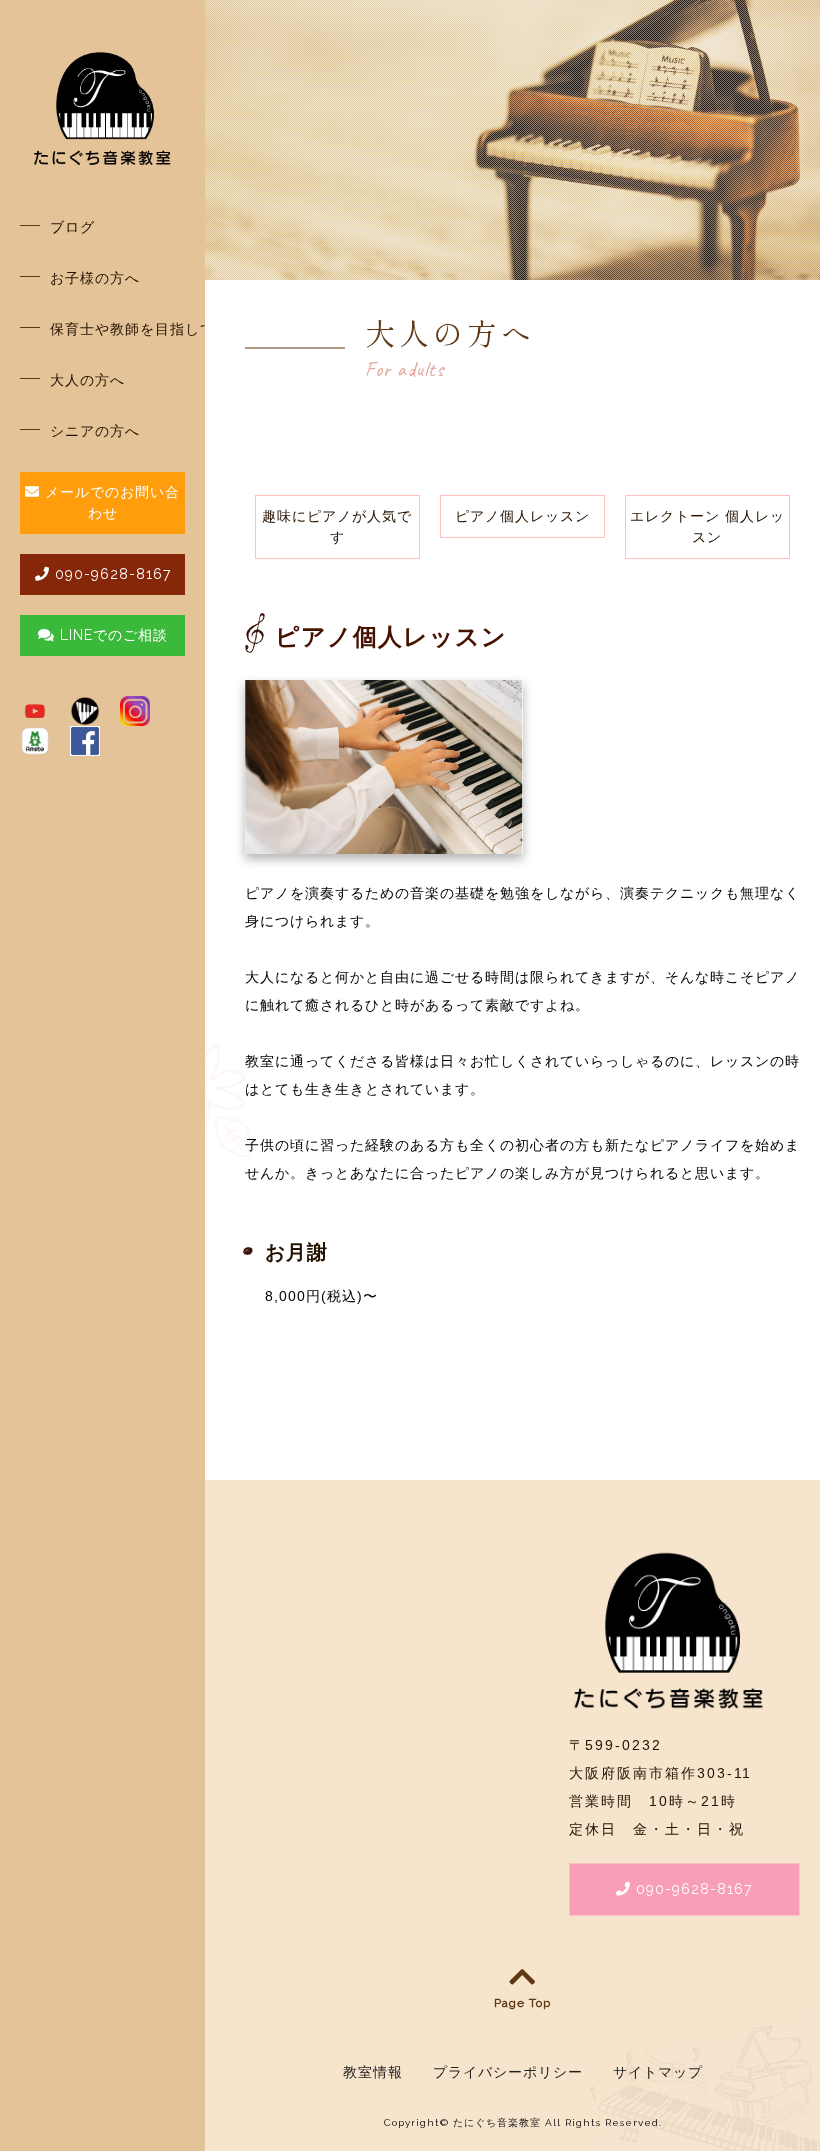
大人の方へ (87, 380)
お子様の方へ (95, 278)
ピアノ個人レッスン (522, 516)
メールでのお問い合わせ (110, 502)
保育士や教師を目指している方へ (117, 329)
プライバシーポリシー (508, 2072)
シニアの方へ (95, 431)
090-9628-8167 (110, 574)
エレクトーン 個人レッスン (707, 526)
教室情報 (373, 2072)
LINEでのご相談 (114, 635)
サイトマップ (658, 2072)
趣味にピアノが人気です (337, 526)
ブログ (72, 227)
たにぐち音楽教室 (497, 2122)
